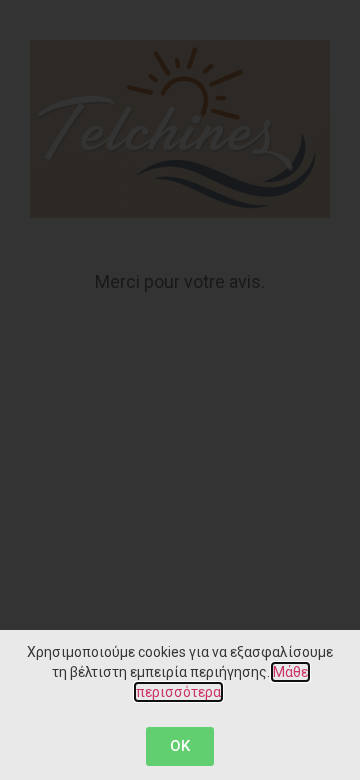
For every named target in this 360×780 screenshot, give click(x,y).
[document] (180, 390)
